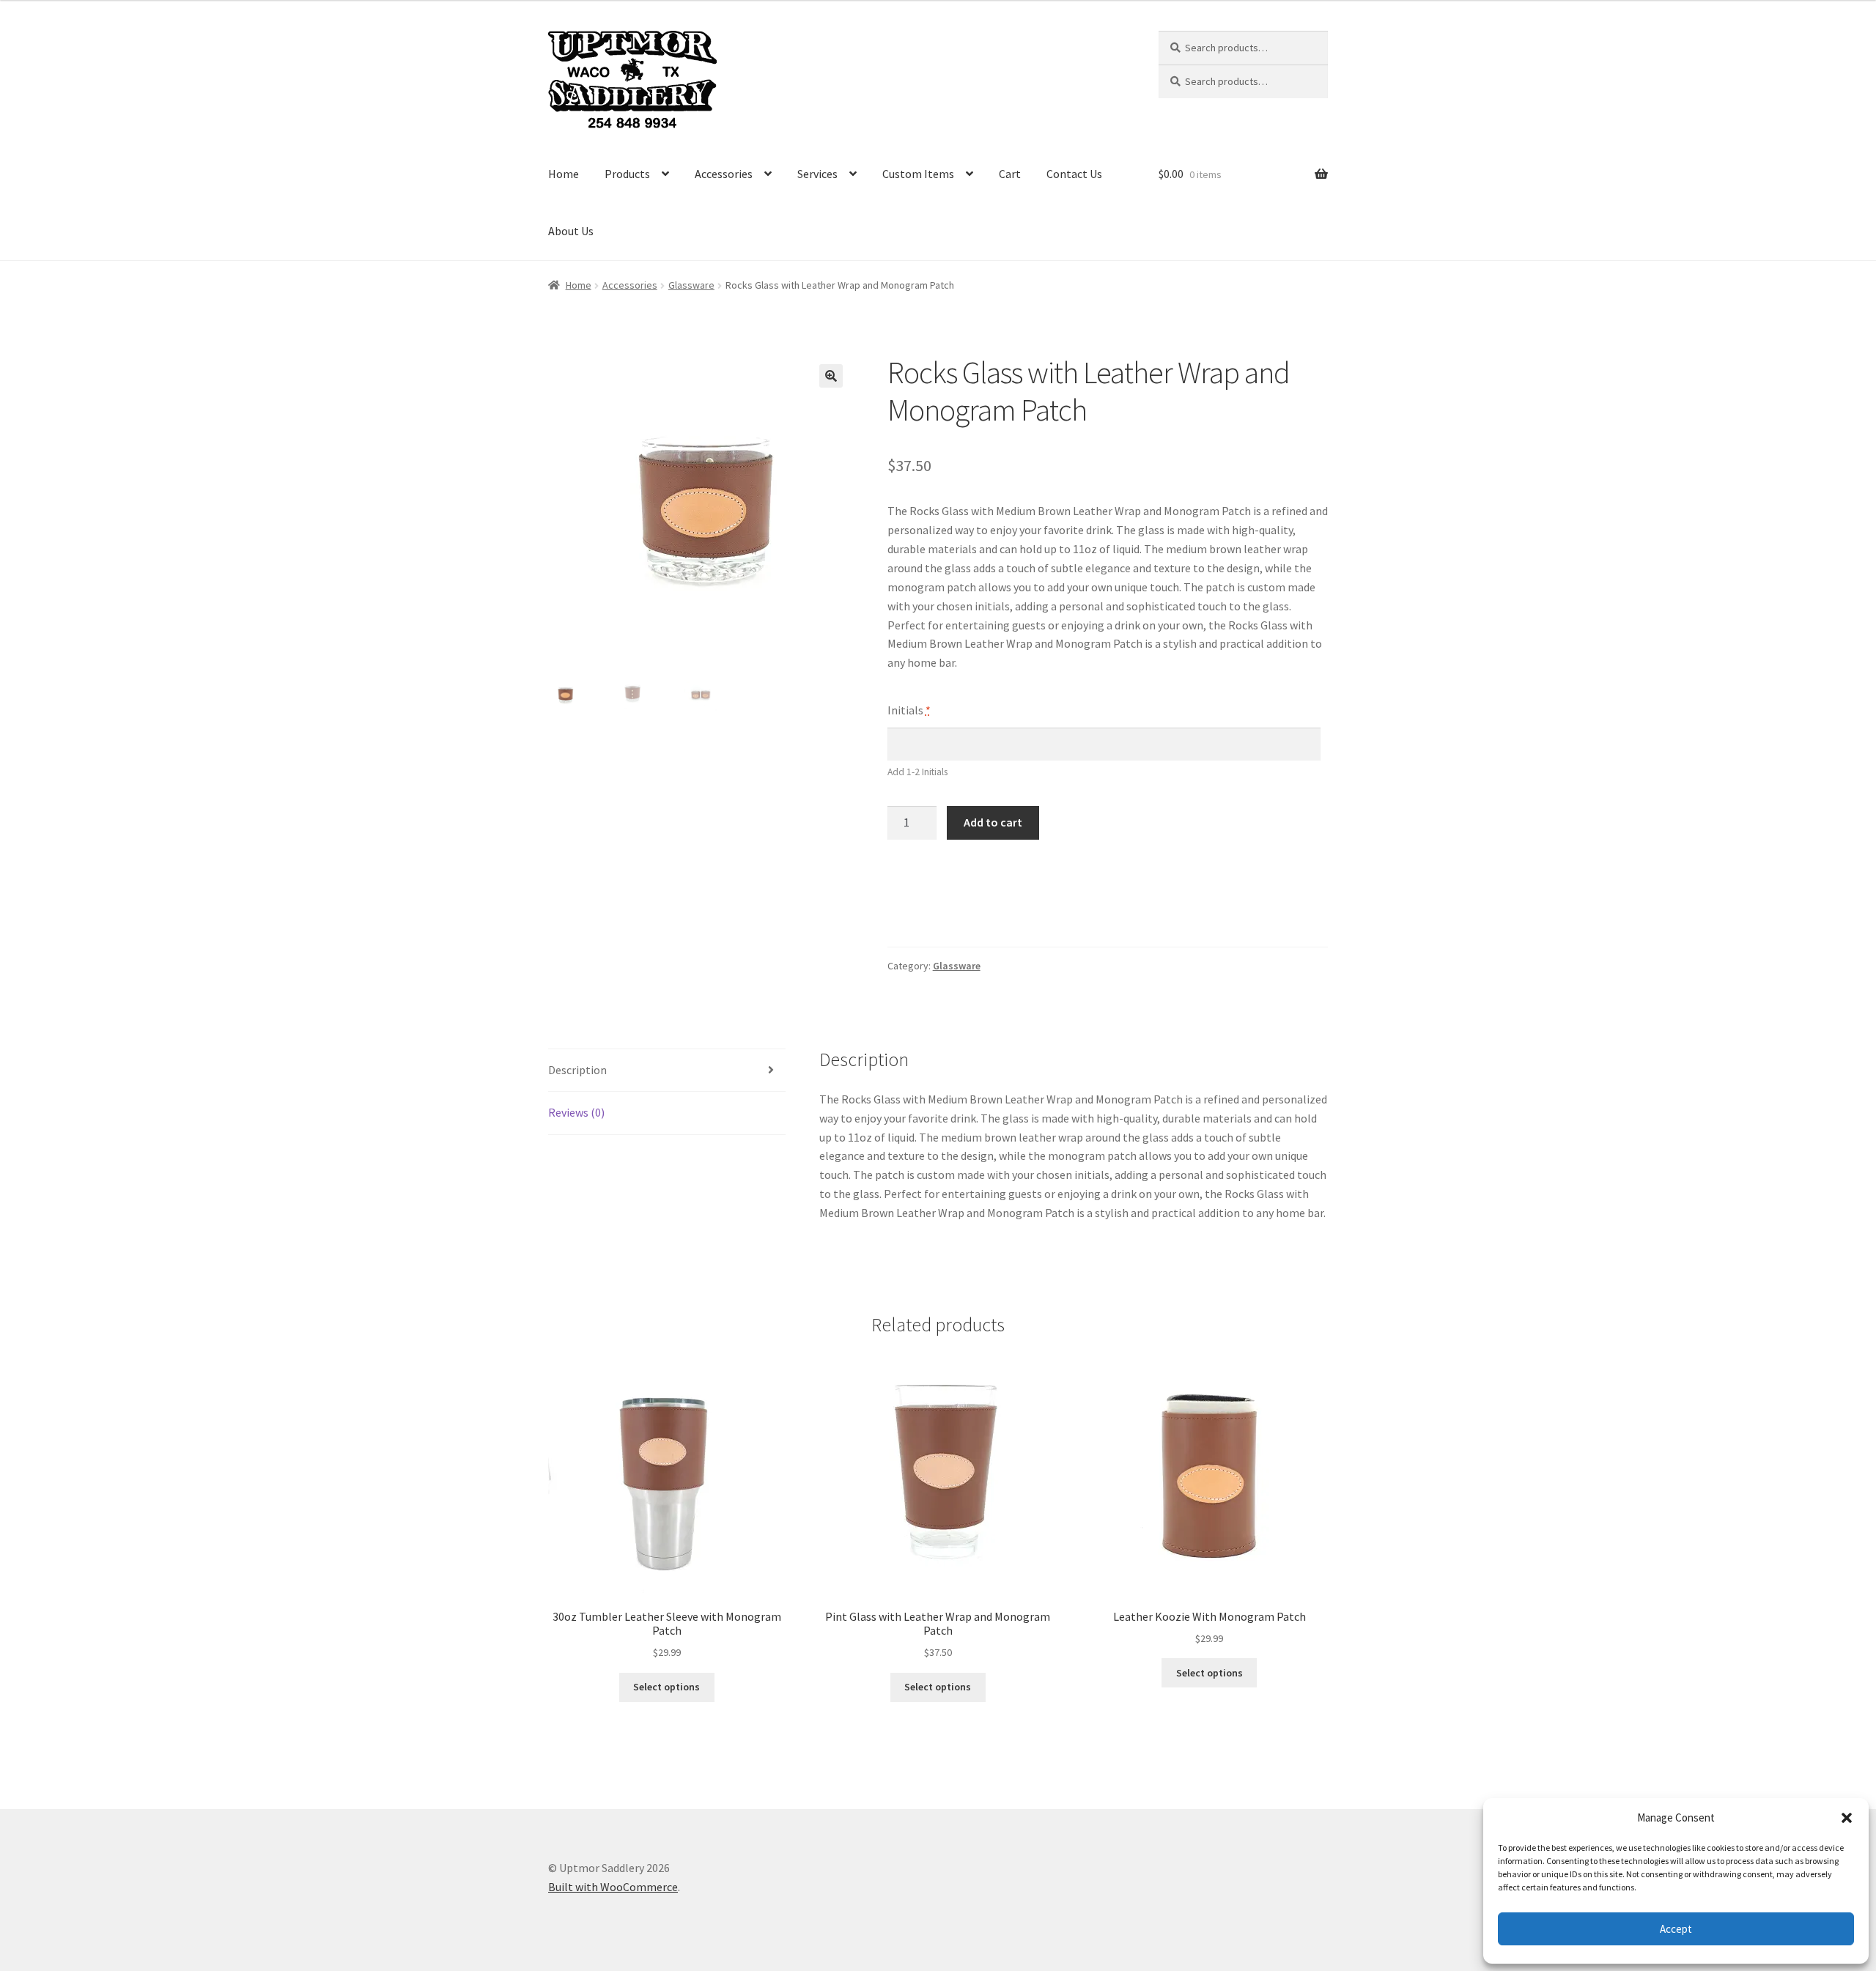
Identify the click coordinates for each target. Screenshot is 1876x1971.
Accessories (724, 174)
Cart (1010, 174)
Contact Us (1074, 174)
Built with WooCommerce (613, 1887)
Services (817, 174)
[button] (1847, 1818)
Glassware (691, 285)
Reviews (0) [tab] (576, 1112)
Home (564, 174)
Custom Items (918, 174)
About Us (571, 231)
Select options (666, 1687)
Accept (1676, 1929)
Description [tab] (577, 1070)
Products (627, 174)
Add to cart (993, 822)
